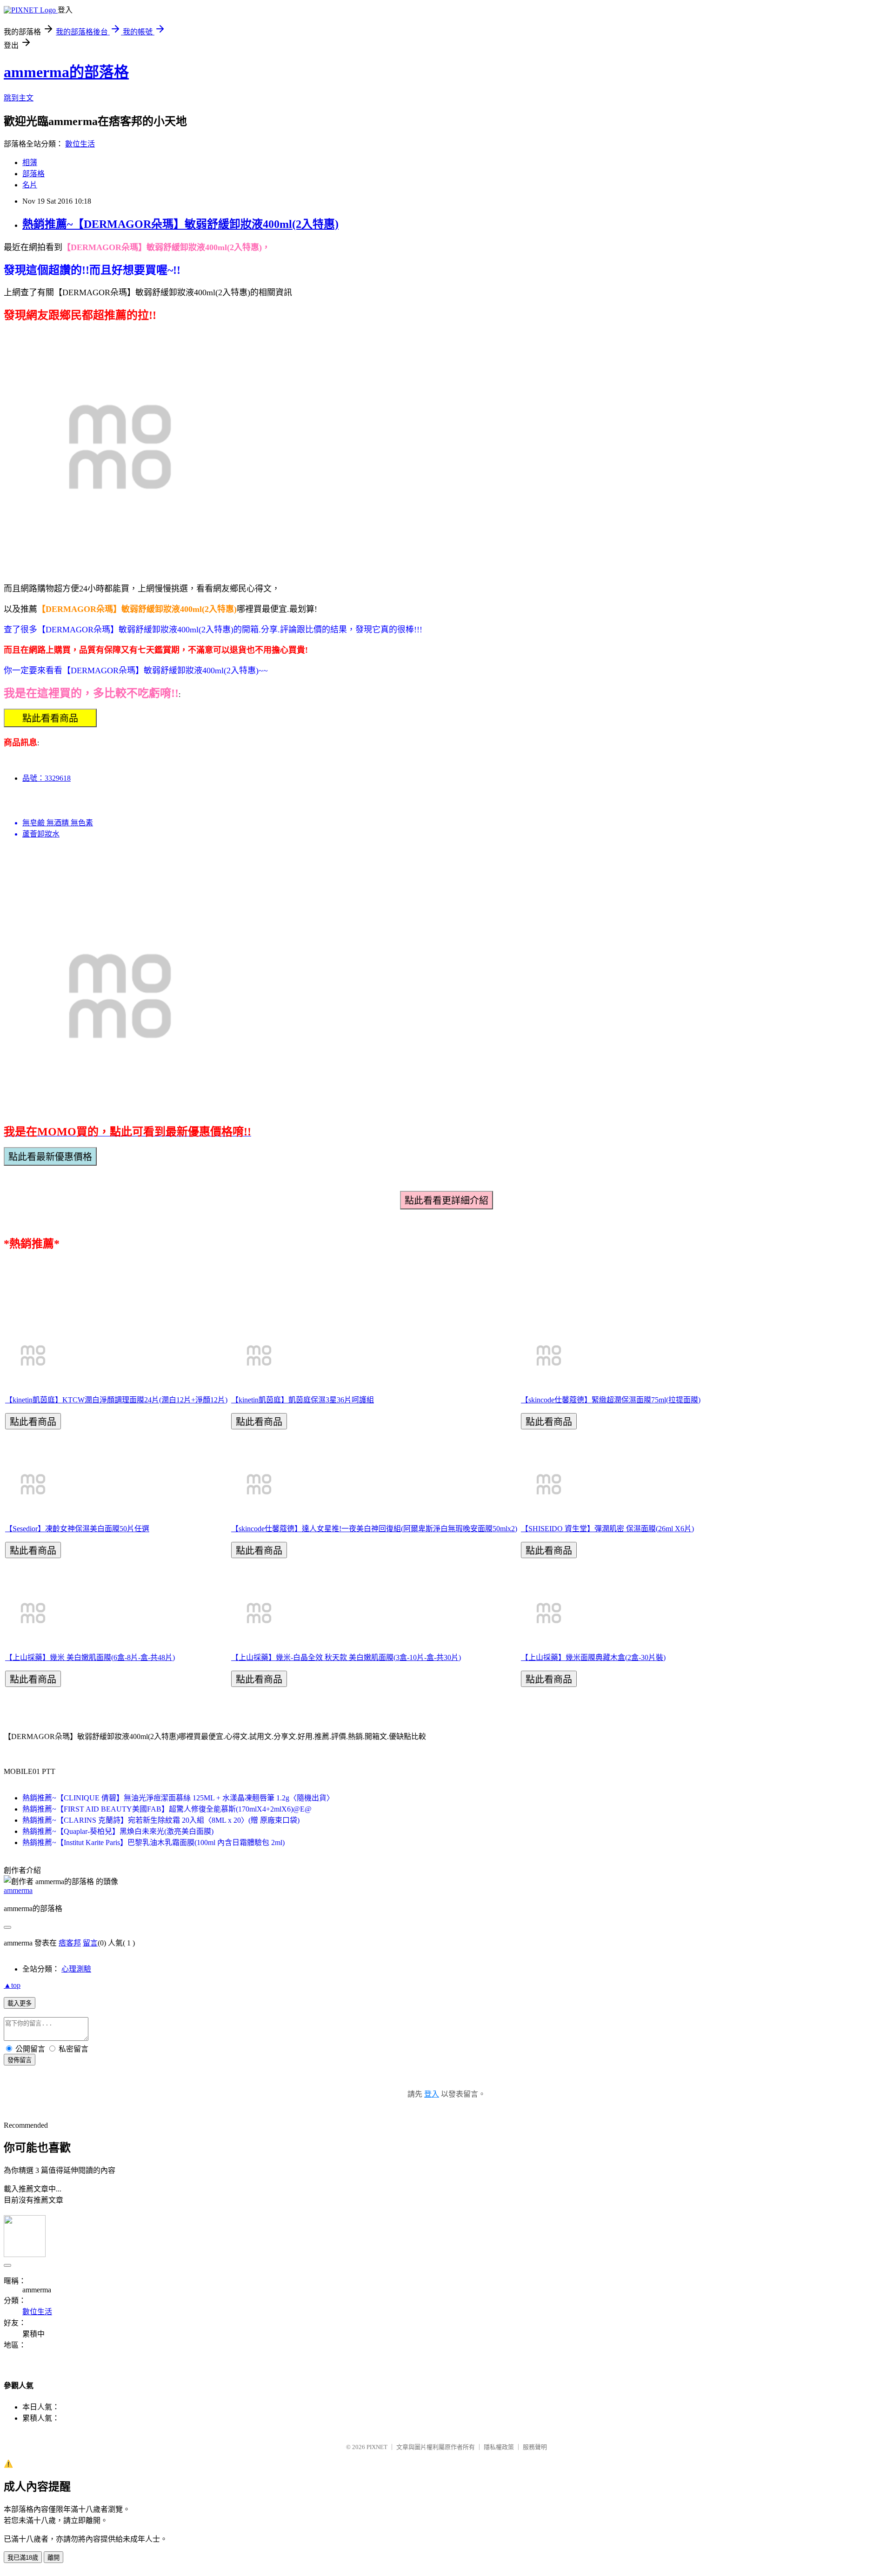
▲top (12, 1985)
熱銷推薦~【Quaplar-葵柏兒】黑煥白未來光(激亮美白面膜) (118, 1831)
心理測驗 (76, 1969)
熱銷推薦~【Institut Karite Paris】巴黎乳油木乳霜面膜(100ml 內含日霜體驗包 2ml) (153, 1842)
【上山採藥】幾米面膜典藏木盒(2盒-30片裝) (593, 1657)
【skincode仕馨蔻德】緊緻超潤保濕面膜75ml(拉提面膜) (611, 1400)
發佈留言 (20, 2060)
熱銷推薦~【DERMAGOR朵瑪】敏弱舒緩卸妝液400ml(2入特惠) (180, 224)
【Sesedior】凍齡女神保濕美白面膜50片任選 (77, 1529)
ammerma (18, 1890)
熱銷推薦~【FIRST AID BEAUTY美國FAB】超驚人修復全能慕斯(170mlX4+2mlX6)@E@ (167, 1809)
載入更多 (20, 2003)
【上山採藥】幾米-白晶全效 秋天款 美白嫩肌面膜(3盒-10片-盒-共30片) (346, 1657)
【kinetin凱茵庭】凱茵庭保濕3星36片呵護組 (303, 1400)
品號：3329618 (47, 778)
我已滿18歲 (23, 2558)
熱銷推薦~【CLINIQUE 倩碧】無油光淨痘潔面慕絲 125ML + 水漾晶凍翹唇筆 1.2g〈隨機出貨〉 (178, 1798)
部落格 (33, 174)
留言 (90, 1943)
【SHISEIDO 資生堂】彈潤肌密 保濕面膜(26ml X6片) (607, 1529)
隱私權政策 (499, 2447)
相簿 (30, 163)
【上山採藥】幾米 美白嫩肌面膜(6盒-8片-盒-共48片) (90, 1657)
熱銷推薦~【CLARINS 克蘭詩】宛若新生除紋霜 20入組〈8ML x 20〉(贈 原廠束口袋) (161, 1820)
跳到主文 (19, 98)
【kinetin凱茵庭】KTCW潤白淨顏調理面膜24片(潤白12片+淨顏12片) (116, 1400)
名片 (30, 185)
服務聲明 (535, 2447)
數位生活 (80, 144)
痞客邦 (70, 1943)
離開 (53, 2558)
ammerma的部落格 (66, 72)
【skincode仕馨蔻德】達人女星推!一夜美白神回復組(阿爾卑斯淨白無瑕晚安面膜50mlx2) (374, 1529)
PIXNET (377, 2447)
